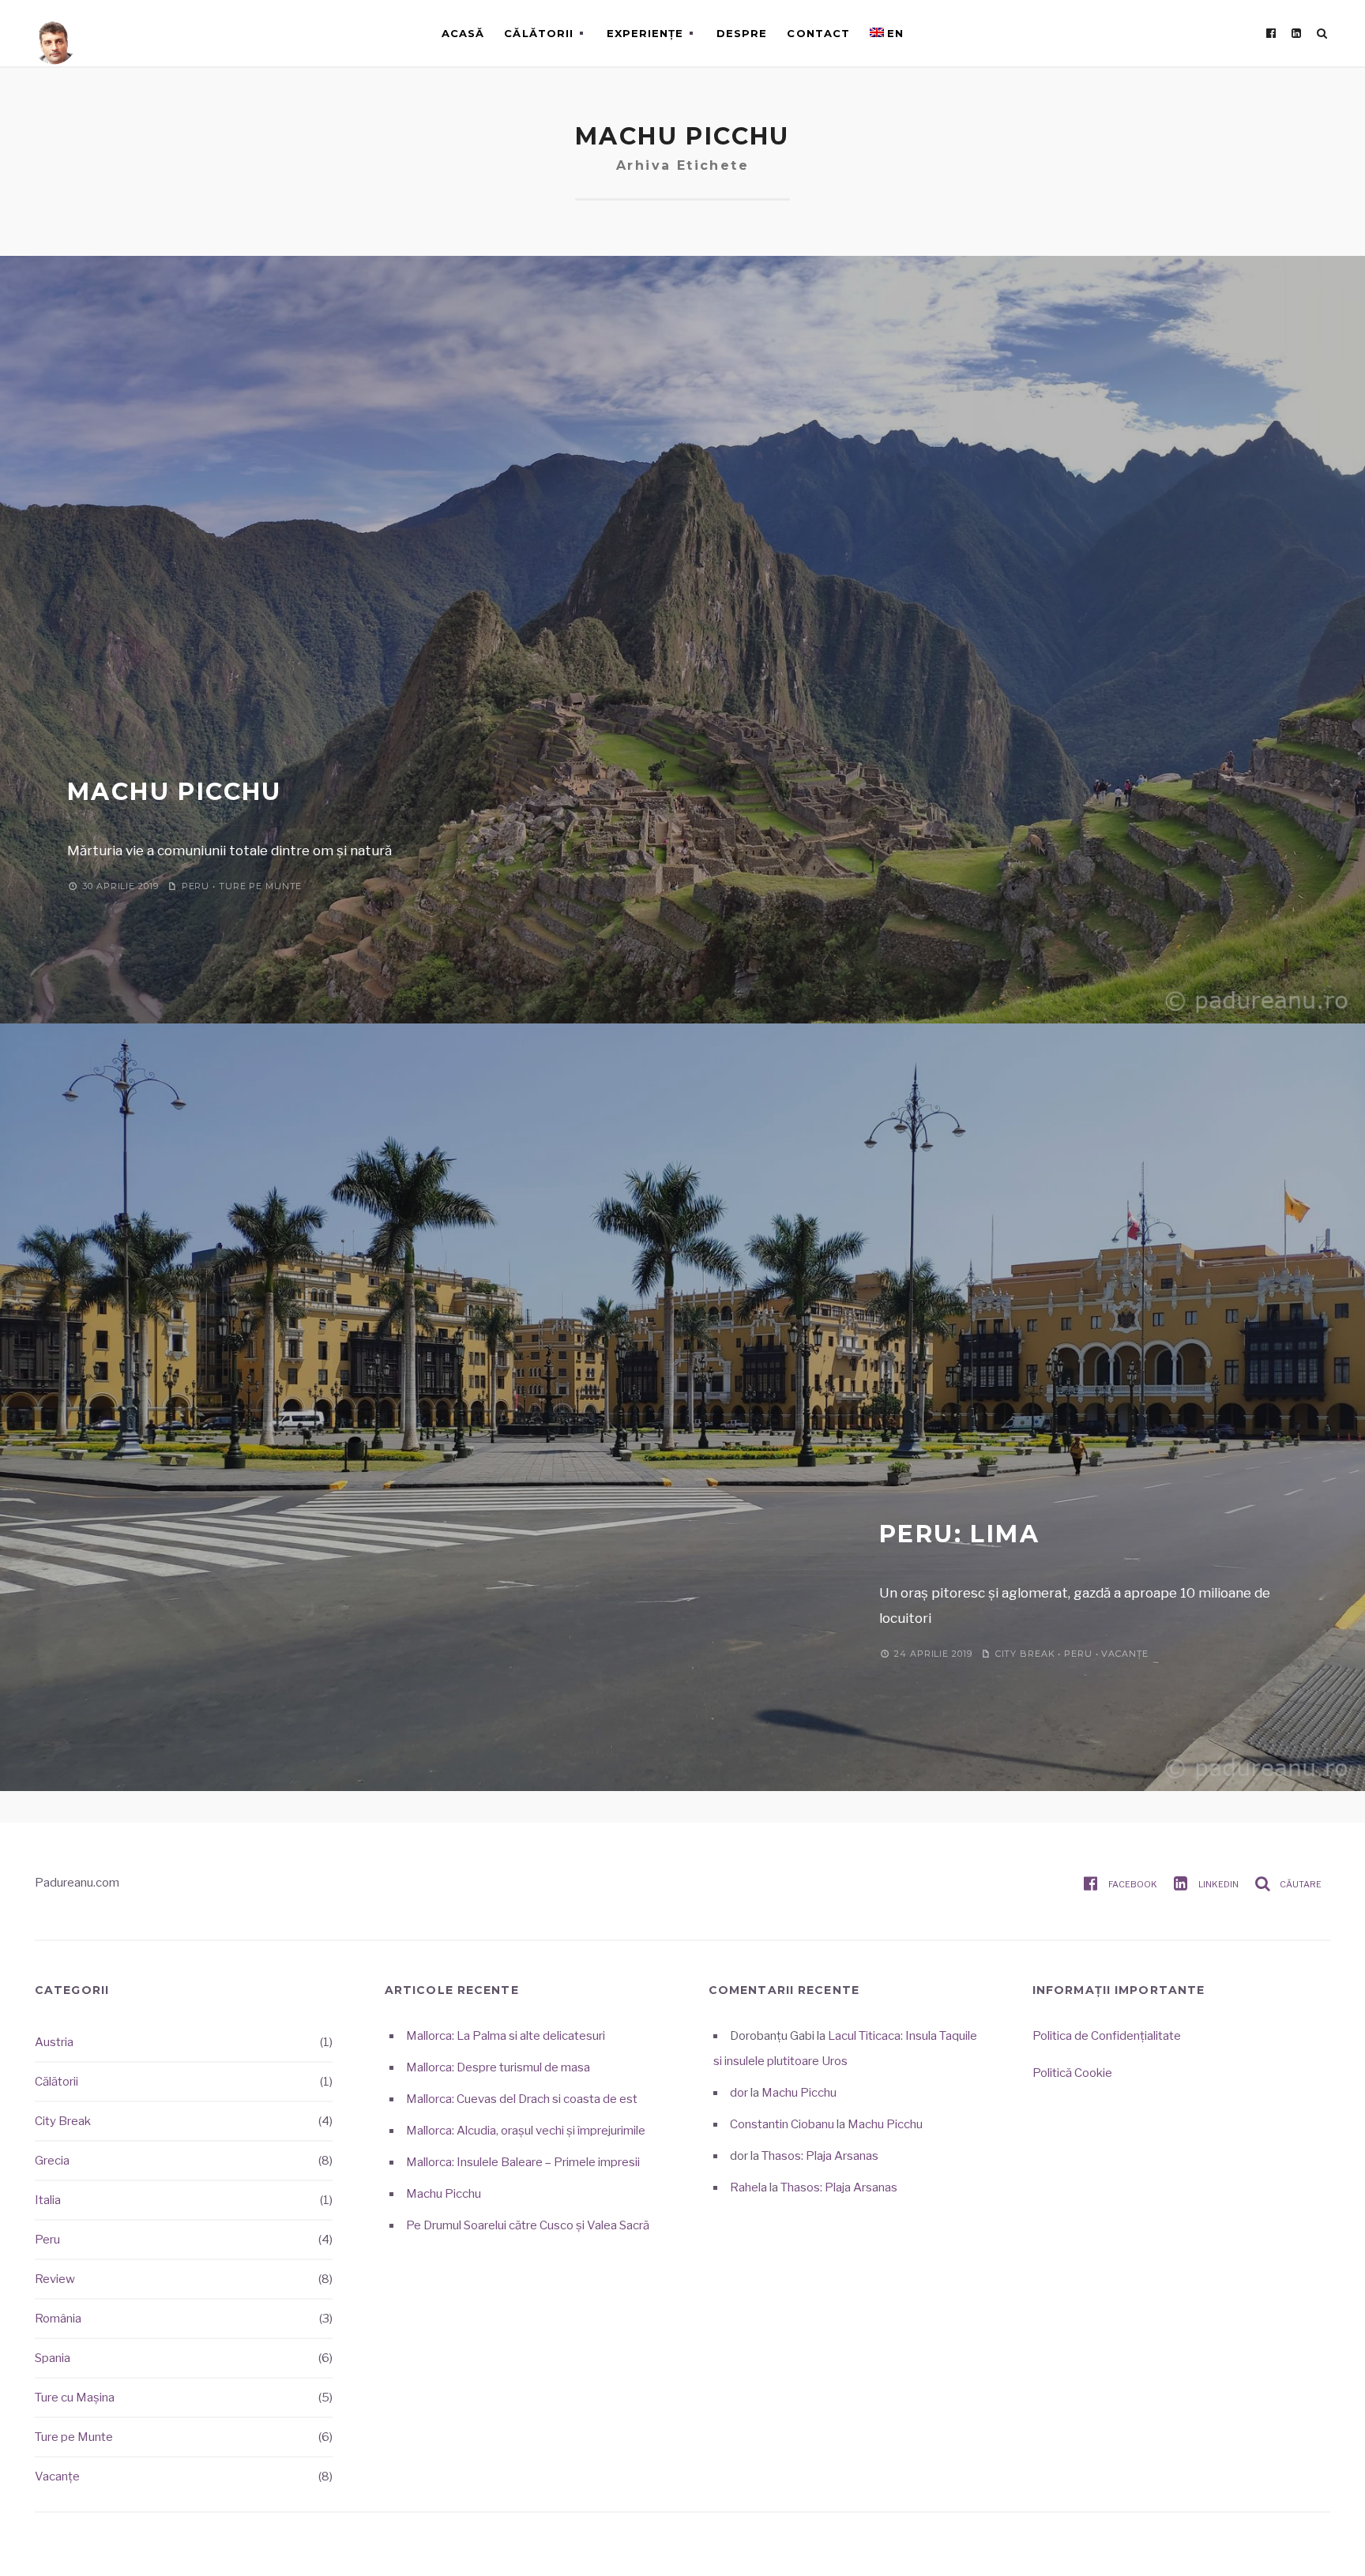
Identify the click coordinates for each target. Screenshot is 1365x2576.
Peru (196, 886)
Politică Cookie (1072, 2073)
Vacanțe (1124, 1654)
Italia (48, 2200)
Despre (742, 33)
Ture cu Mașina (75, 2398)
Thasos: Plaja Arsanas (820, 2156)
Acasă (463, 33)
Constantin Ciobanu (782, 2124)
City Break (1025, 1654)
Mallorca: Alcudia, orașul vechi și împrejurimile (526, 2131)
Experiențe (645, 33)
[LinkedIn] (1296, 33)
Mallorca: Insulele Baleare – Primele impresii (523, 2162)
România (58, 2319)
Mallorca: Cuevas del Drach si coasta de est (522, 2099)
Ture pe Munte (260, 886)
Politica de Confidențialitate (1107, 2036)
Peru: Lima (959, 1534)
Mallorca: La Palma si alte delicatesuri (506, 2036)
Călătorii (538, 33)
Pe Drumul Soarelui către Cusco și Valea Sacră (528, 2225)
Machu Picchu (175, 792)
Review (55, 2279)
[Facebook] (1271, 33)
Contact (818, 33)
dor (739, 2093)
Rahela (748, 2187)
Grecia (52, 2161)
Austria (54, 2042)
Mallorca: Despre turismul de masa (498, 2067)
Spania (53, 2358)
